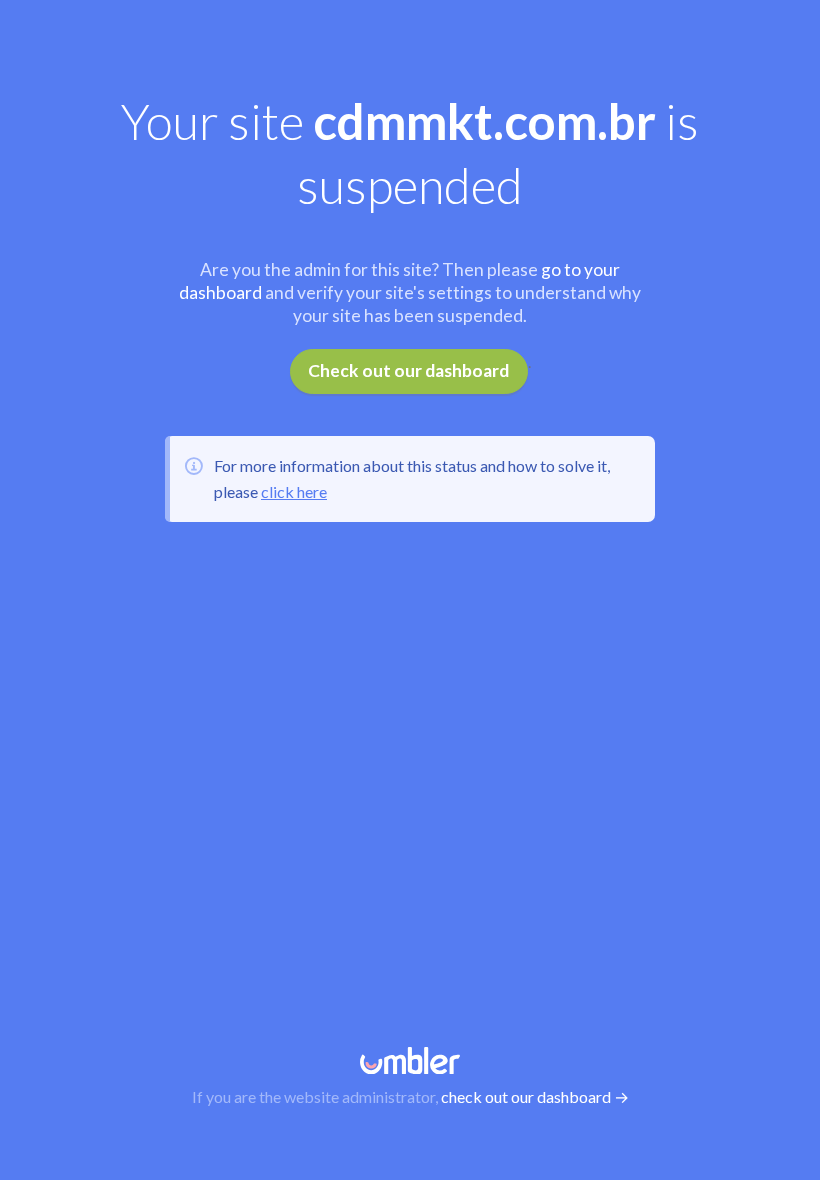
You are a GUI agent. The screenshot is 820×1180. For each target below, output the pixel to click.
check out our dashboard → (535, 1096)
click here (294, 491)
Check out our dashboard (408, 370)
